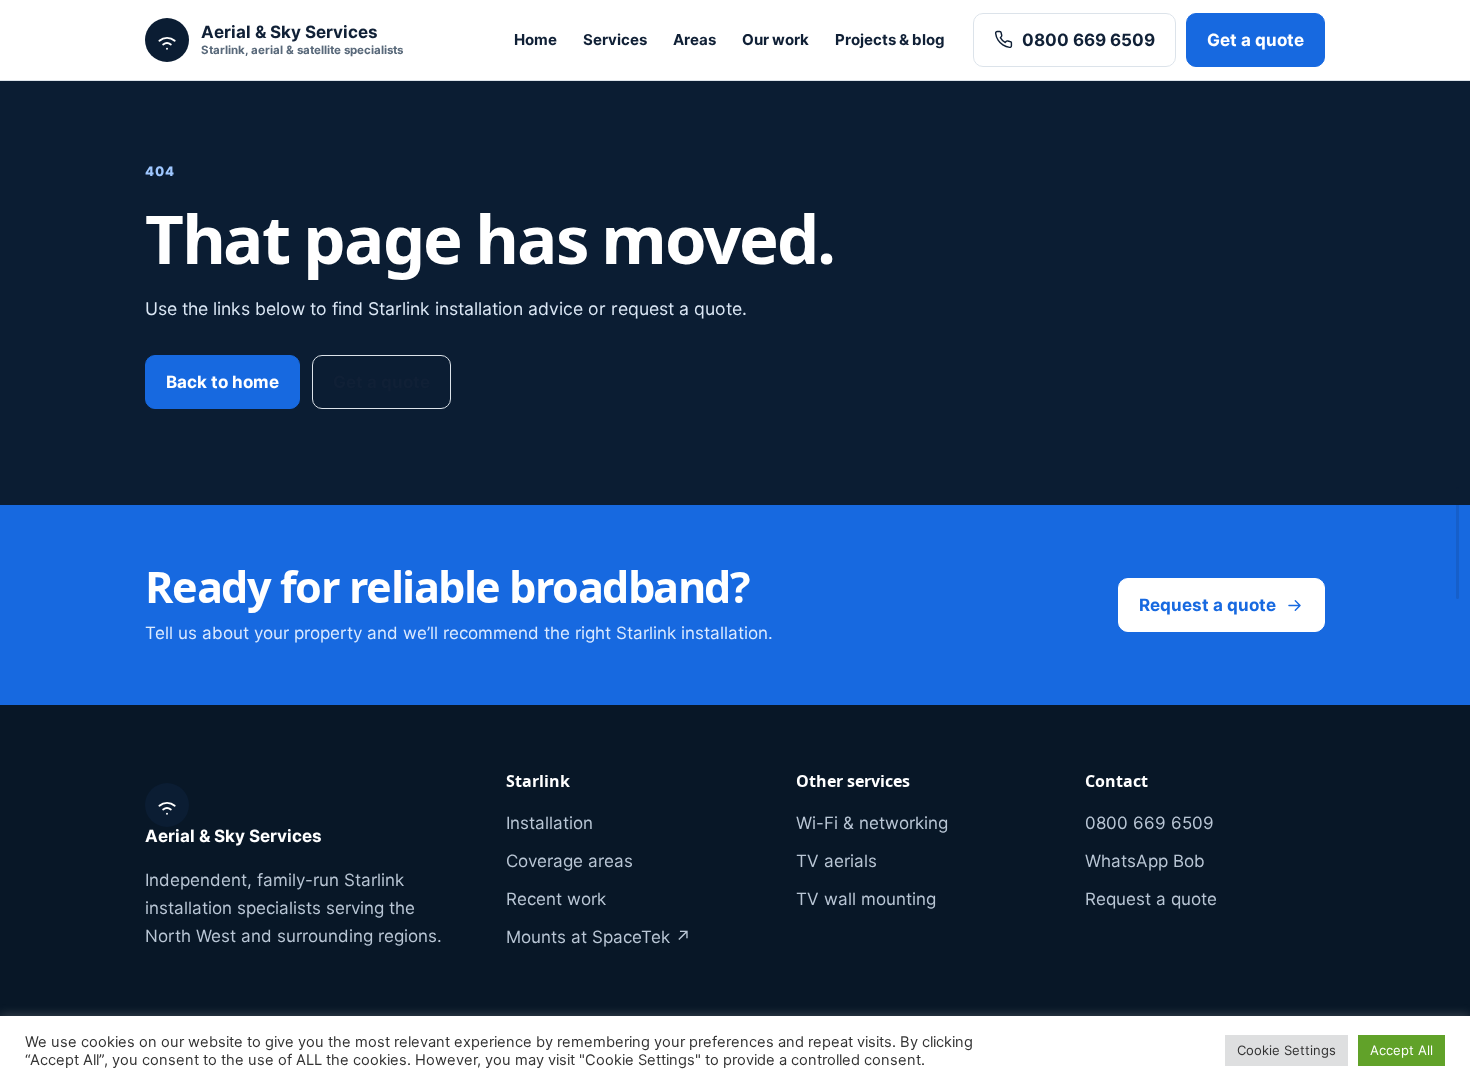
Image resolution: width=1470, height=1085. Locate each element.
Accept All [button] (1401, 1050)
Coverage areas (569, 861)
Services (615, 39)
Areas (694, 39)
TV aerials (836, 861)
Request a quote (1207, 605)
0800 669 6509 (1088, 40)
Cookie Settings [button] (1286, 1050)
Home (535, 39)
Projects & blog (890, 39)
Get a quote (1255, 40)
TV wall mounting (866, 899)
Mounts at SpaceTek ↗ (598, 937)
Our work (775, 39)
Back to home (222, 382)
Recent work (556, 899)
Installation (549, 823)
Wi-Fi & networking (872, 823)
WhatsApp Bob (1145, 861)
